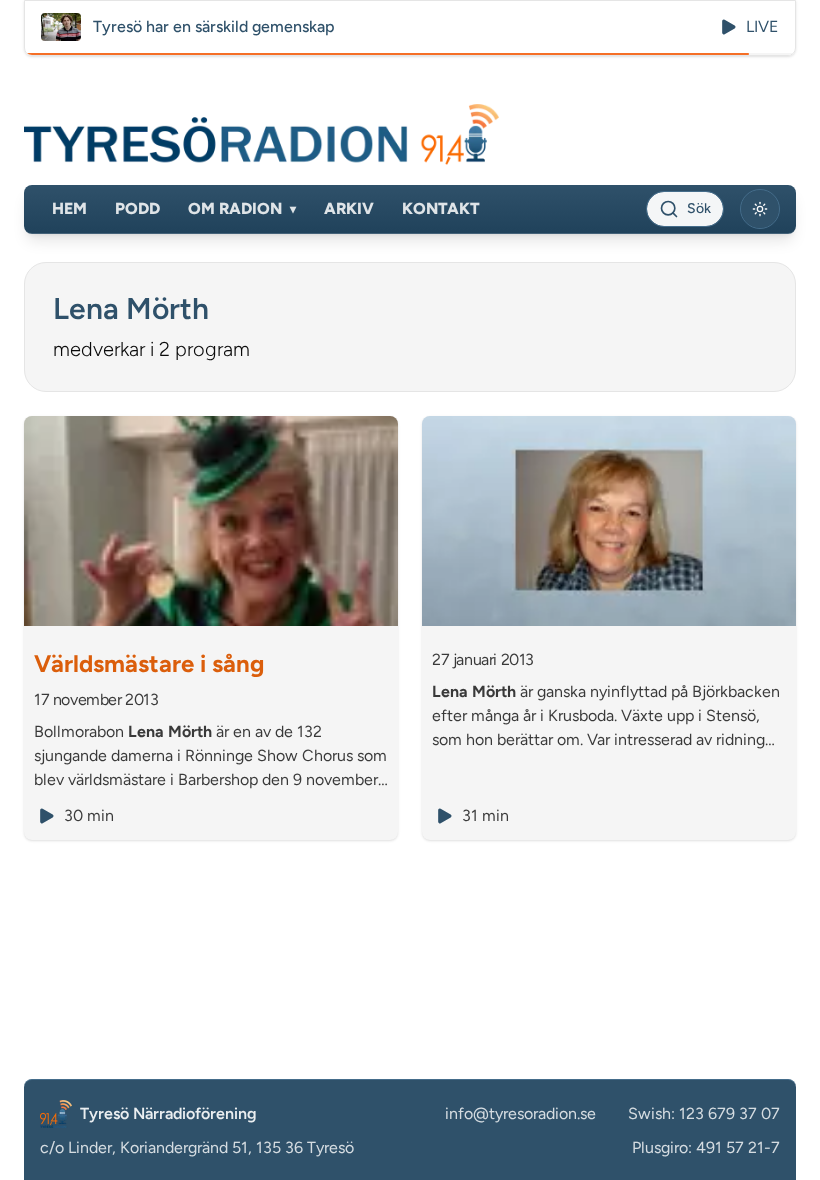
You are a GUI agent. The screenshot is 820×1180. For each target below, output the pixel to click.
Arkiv (349, 208)
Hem (69, 208)
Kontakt (441, 208)
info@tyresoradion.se (520, 1113)
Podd (137, 208)
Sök (699, 208)
